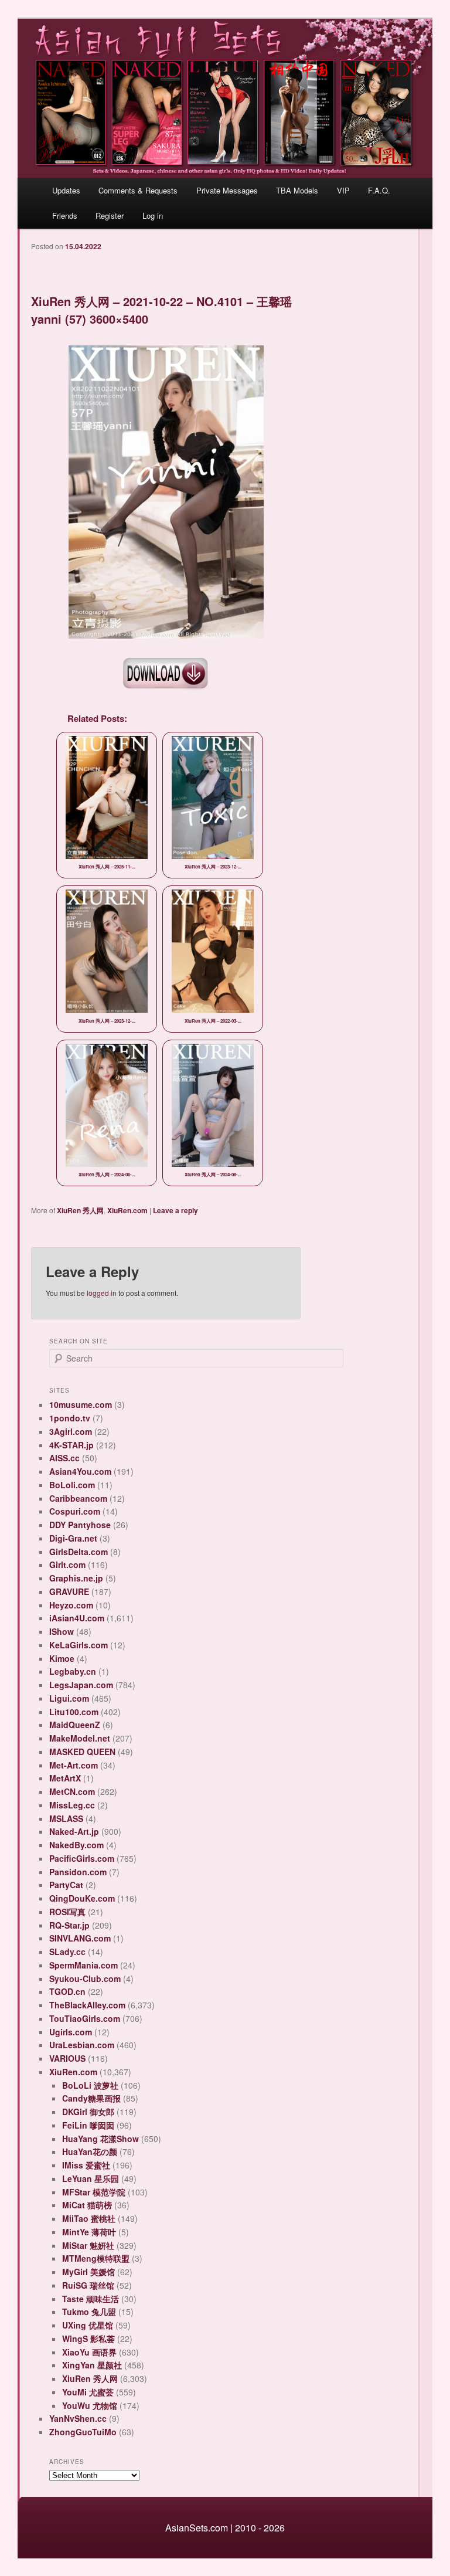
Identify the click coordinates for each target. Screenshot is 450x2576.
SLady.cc (67, 1951)
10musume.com (81, 1404)
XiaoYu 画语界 (89, 2352)
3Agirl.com (71, 1431)
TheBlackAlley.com (87, 2005)
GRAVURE (69, 1591)
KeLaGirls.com (79, 1645)
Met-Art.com (74, 1765)
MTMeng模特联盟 (96, 2258)
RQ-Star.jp (69, 1925)
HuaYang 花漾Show (100, 2139)
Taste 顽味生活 (91, 2299)
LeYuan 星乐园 (91, 2178)
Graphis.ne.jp (76, 1578)
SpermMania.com (83, 1965)
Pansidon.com (78, 1872)
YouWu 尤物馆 (90, 2405)
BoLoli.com (72, 1485)
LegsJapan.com (81, 1685)
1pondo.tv (70, 1418)
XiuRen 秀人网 (80, 1210)
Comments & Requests (138, 190)
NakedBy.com (76, 1845)
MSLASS (66, 1818)
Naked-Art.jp (74, 1831)
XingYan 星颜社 (92, 2365)
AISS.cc (64, 1458)
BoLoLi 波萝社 (90, 2085)
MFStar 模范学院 (94, 2192)
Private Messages (227, 190)
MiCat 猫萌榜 (87, 2205)
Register (110, 215)
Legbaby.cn (73, 1671)
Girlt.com (67, 1564)
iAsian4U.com (77, 1618)
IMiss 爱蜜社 (86, 2165)
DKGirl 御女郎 (88, 2112)
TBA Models (297, 190)
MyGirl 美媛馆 (88, 2272)
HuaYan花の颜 (90, 2151)
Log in (153, 215)
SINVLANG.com (80, 1938)
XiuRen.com (127, 1210)
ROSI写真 (67, 1912)
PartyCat (66, 1885)
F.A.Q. (379, 190)
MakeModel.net (80, 1738)
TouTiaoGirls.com (85, 2018)
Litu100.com (74, 1712)
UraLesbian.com (82, 2045)
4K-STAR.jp (71, 1445)
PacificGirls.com (82, 1858)
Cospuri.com (75, 1511)
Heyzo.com (71, 1605)
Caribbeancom (78, 1498)
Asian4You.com (80, 1471)
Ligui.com (69, 1698)
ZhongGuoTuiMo (83, 2432)
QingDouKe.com (82, 1898)
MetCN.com (72, 1791)
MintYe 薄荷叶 (89, 2232)
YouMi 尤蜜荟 (88, 2392)
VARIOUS (67, 2058)
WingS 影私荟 (88, 2339)
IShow (62, 1631)
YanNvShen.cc (78, 2418)
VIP (343, 190)
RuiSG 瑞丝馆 (88, 2285)
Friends (65, 215)
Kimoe (62, 1658)
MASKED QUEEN (82, 1752)
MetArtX (65, 1778)
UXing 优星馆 (88, 2325)
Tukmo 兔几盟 (89, 2312)
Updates (66, 190)
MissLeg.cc (72, 1805)
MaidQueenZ (75, 1725)
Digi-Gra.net (73, 1538)
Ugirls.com (71, 2032)
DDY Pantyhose (80, 1525)
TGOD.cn (67, 1991)
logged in (102, 1293)
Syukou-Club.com (85, 1978)
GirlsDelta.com (79, 1552)
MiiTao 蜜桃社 (89, 2218)
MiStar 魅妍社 (88, 2245)
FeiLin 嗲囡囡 (88, 2125)
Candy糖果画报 (91, 2098)
